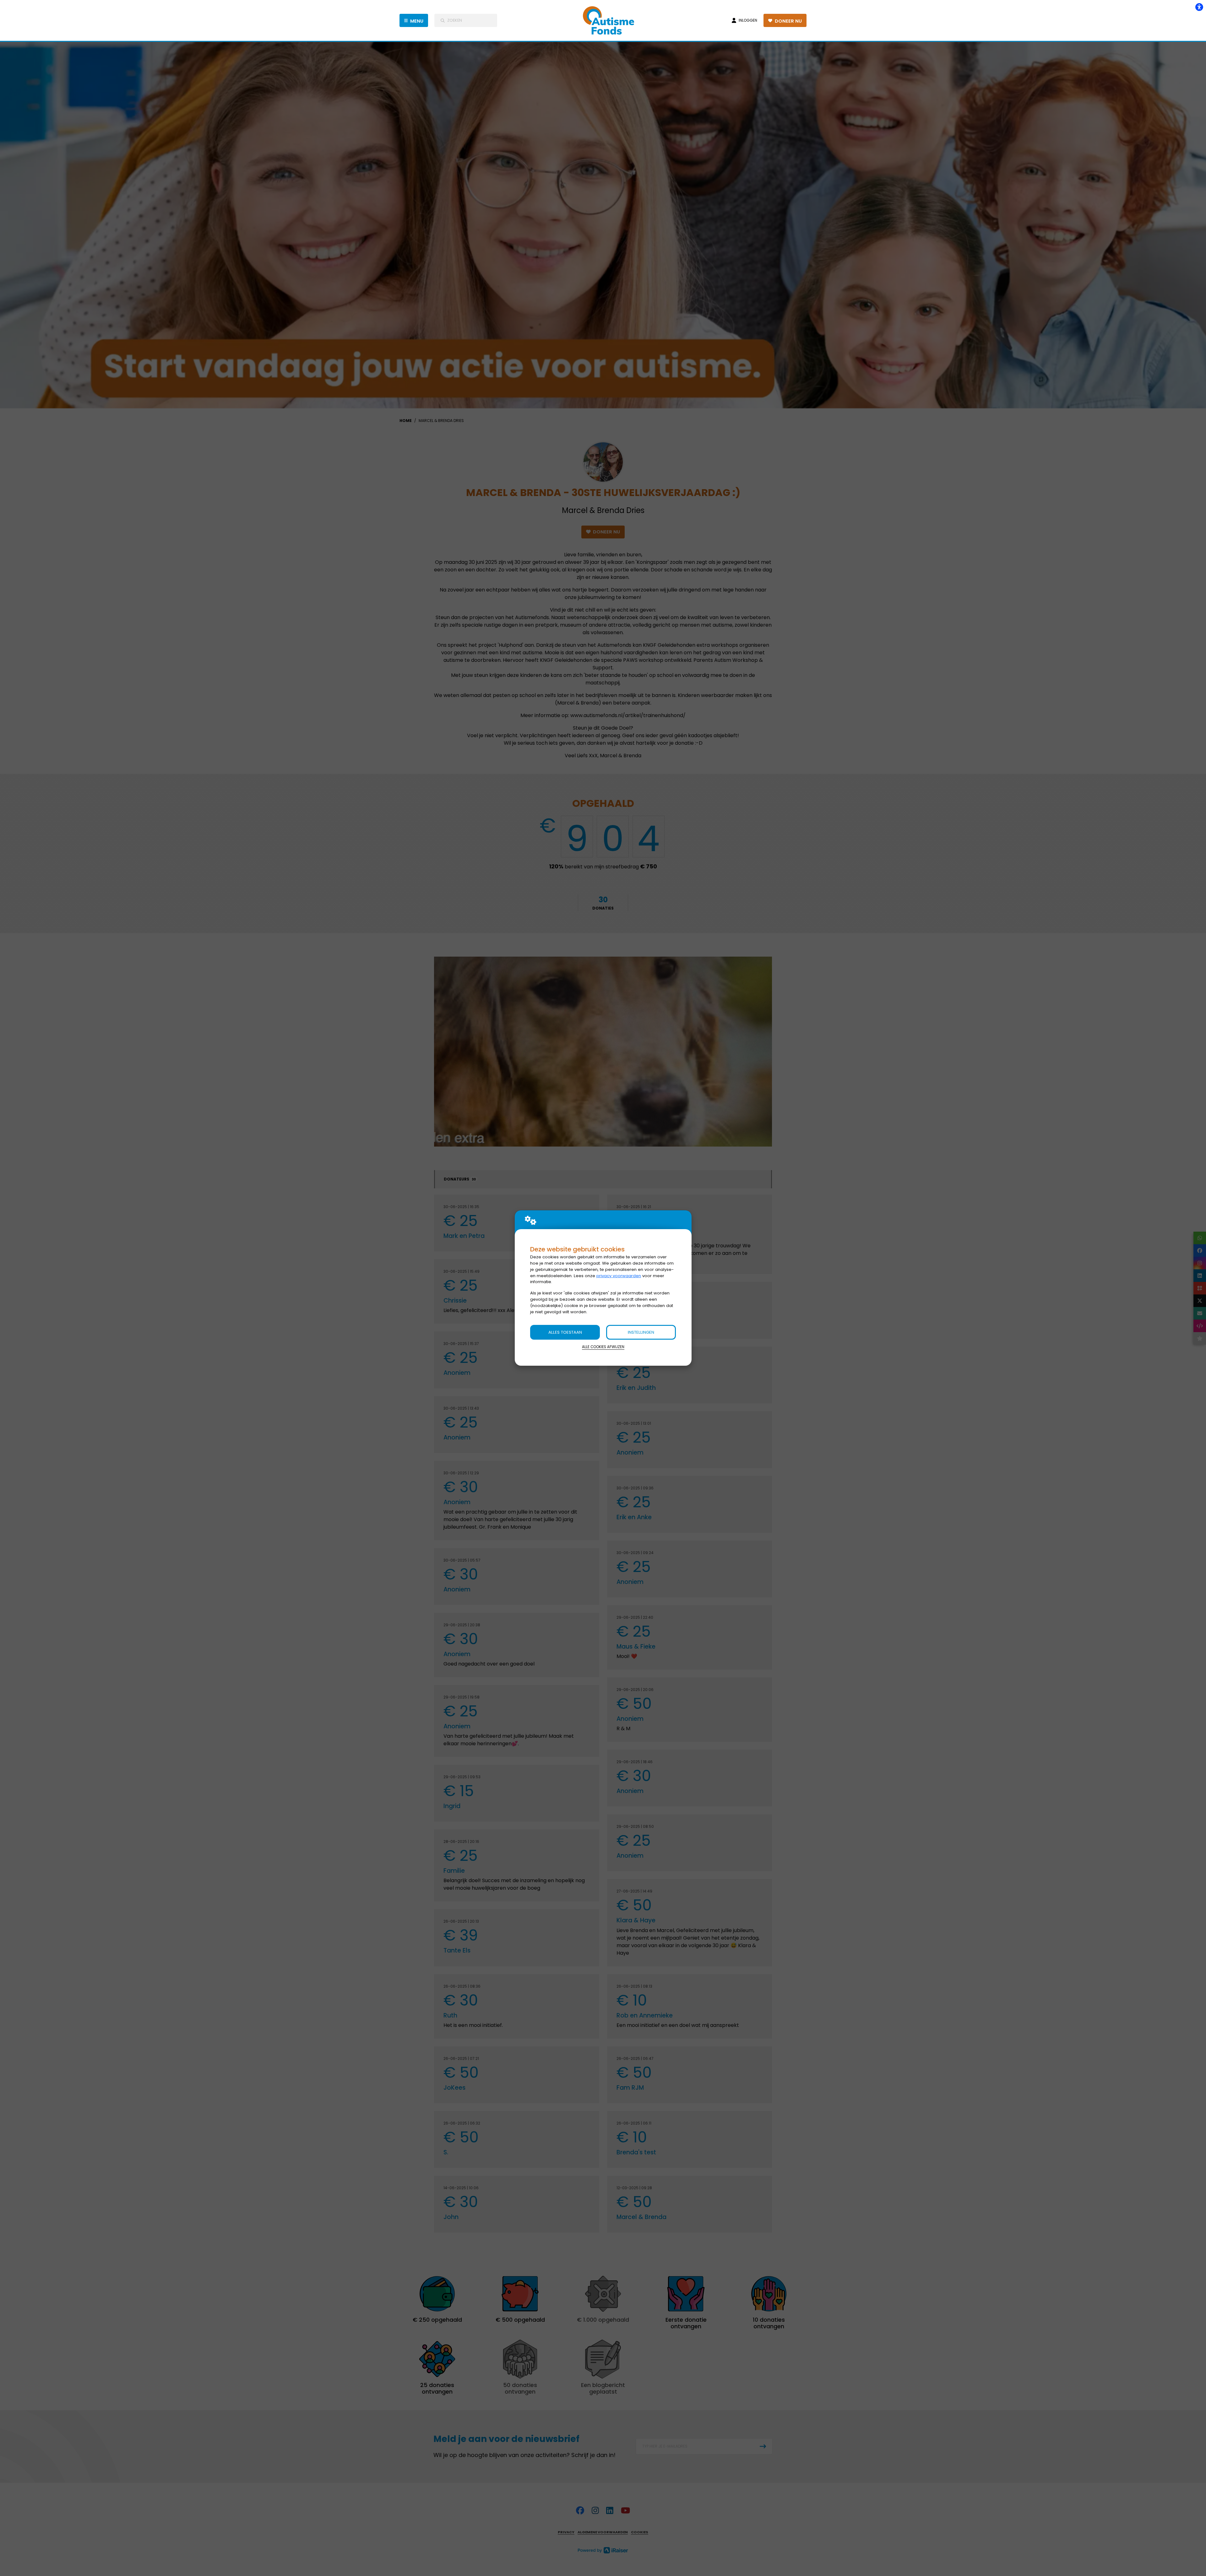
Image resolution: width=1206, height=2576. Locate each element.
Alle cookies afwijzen (603, 1347)
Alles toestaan (565, 1332)
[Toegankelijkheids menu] (1199, 7)
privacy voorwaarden (619, 1276)
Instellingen (641, 1332)
